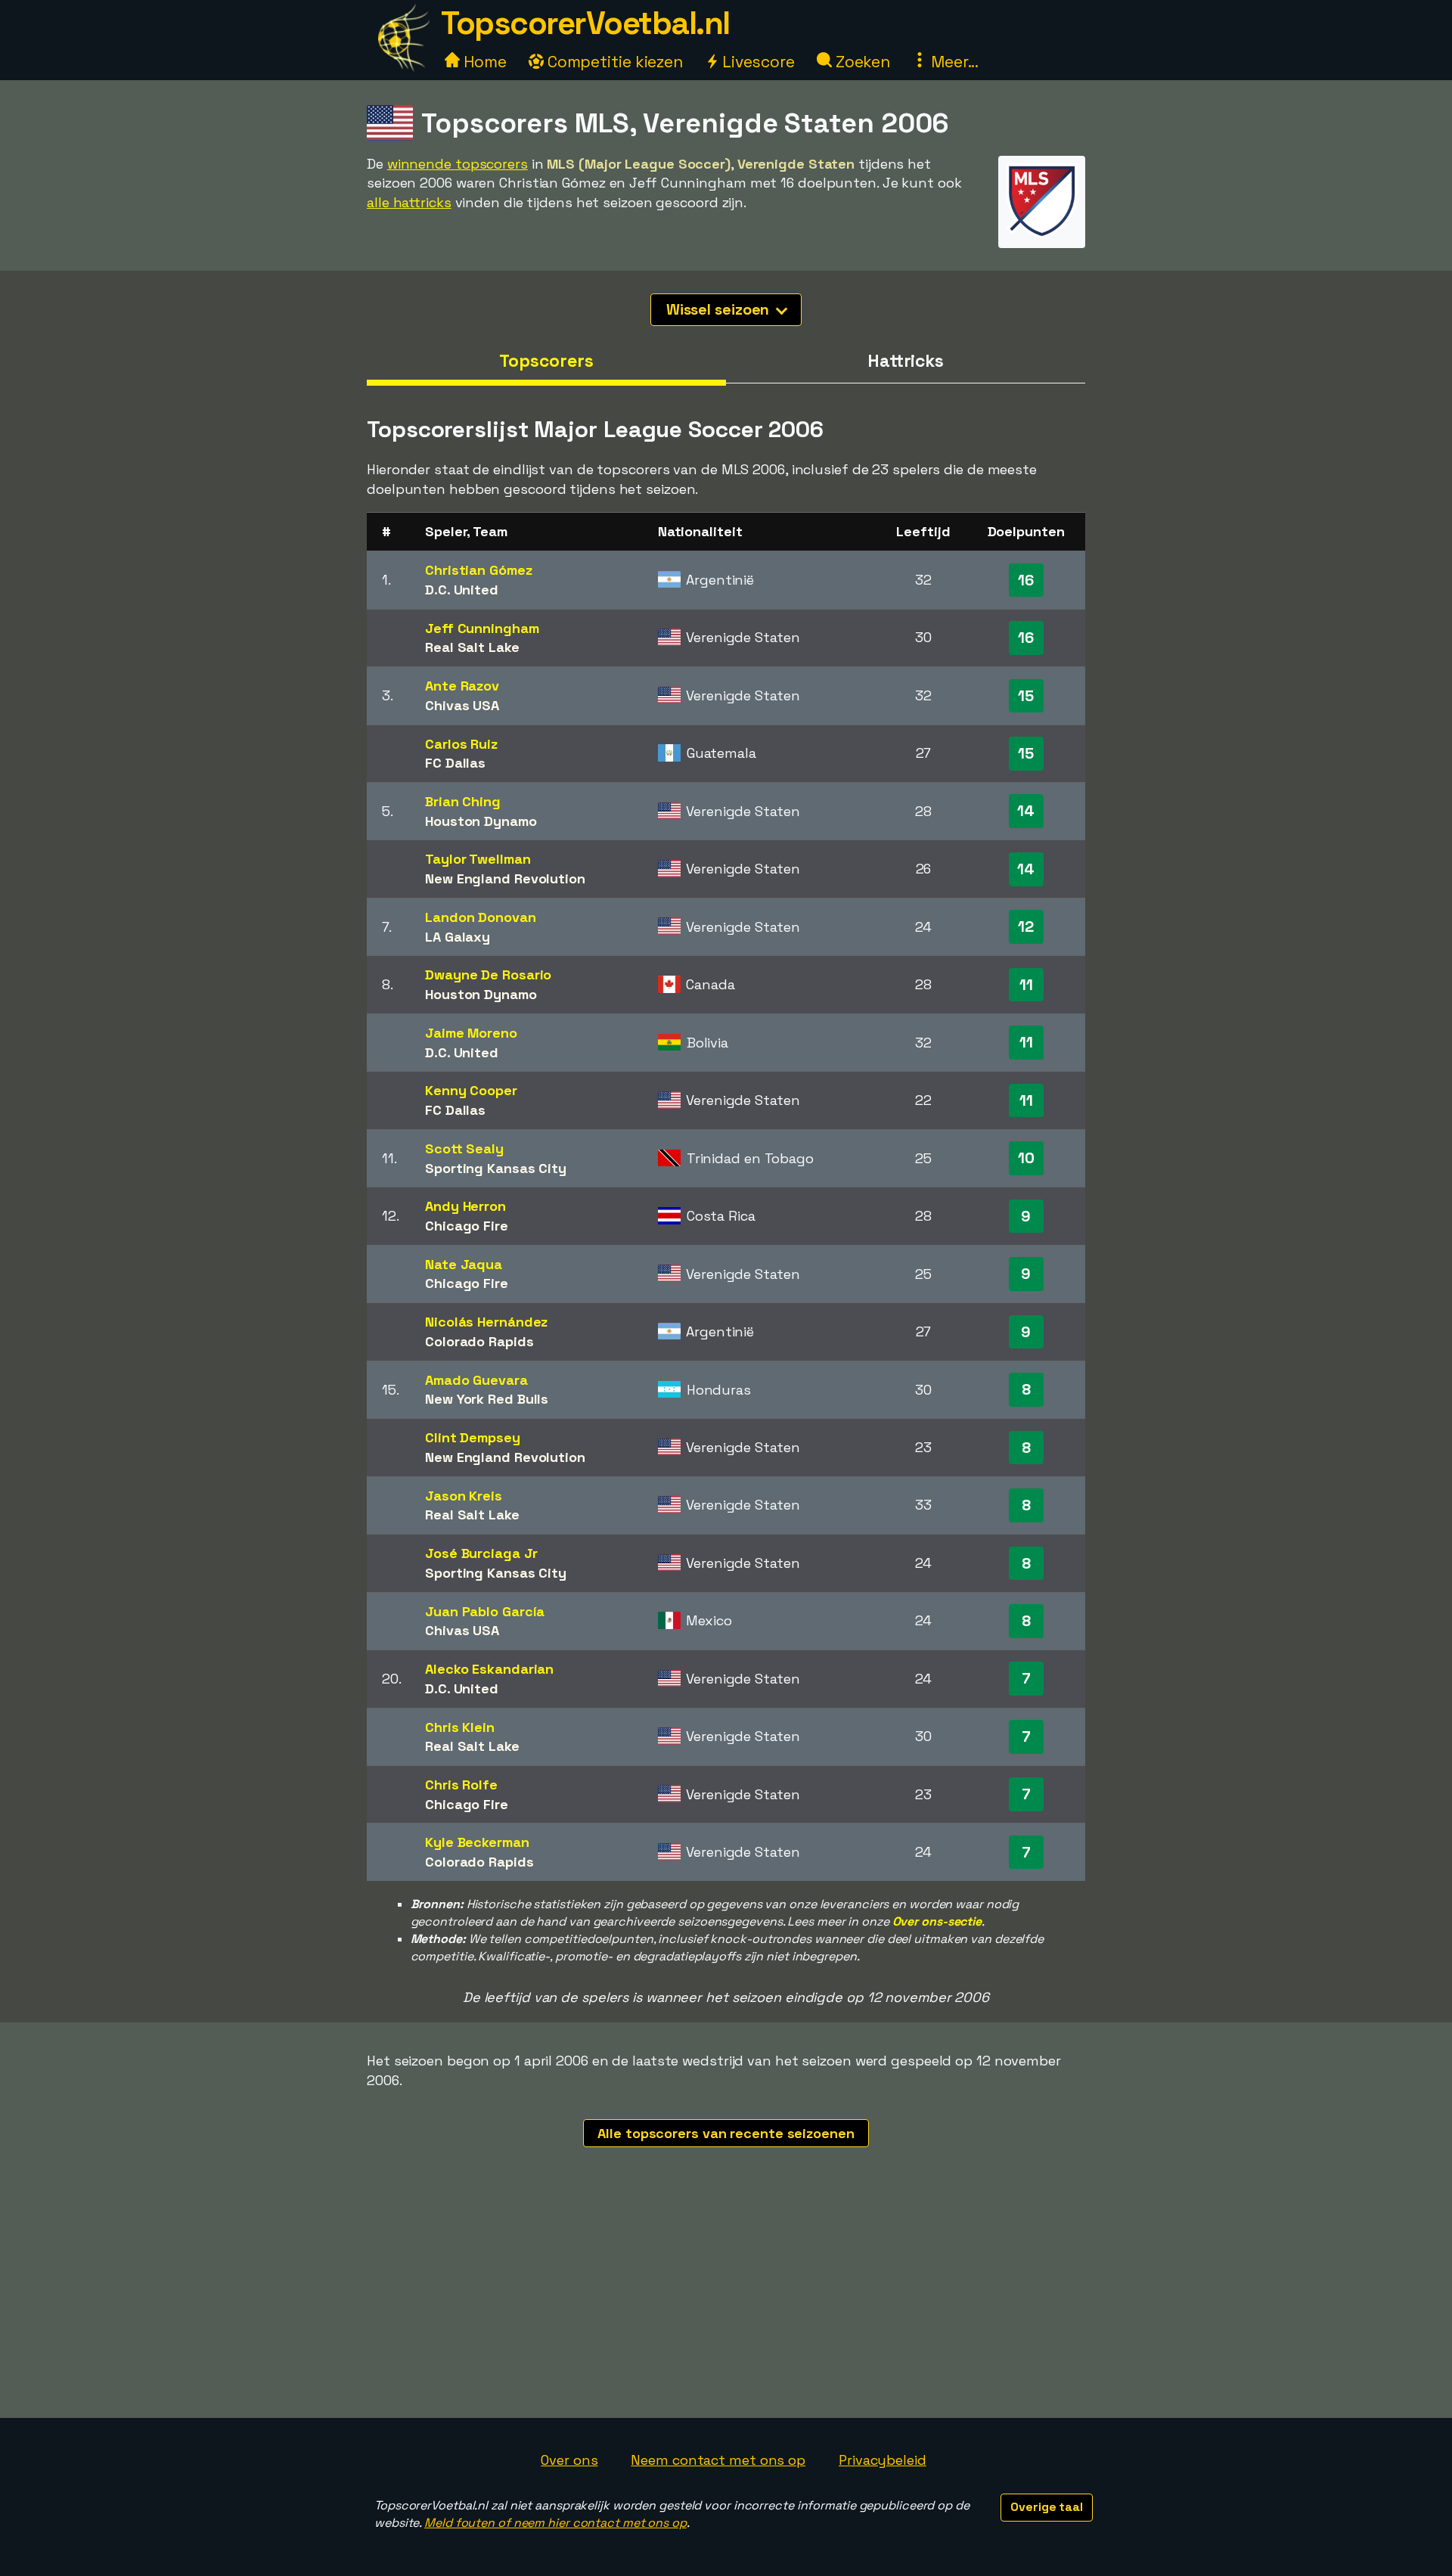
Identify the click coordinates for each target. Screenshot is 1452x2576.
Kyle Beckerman (477, 1842)
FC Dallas (455, 763)
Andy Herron (465, 1206)
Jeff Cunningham (482, 628)
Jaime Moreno (471, 1033)
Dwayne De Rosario (488, 975)
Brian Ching (463, 801)
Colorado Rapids (479, 1341)
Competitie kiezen (613, 62)
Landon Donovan (481, 917)
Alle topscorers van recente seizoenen (726, 2133)
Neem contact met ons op (718, 2460)
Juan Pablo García (485, 1611)
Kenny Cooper (471, 1090)
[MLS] (1042, 234)
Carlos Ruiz (461, 744)
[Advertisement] (726, 2304)
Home (483, 62)
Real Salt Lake (472, 647)
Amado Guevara (476, 1380)
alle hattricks (409, 202)
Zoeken (861, 62)
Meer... (953, 62)
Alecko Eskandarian (489, 1669)
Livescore (757, 62)
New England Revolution (505, 878)
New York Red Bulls (487, 1399)
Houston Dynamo (481, 821)
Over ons (569, 2460)
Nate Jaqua (464, 1264)
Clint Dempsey (473, 1437)
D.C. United (462, 590)
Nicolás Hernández (486, 1322)
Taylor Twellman (478, 859)
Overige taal (1047, 2507)
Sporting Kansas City (496, 1168)
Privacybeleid (883, 2460)
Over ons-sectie (937, 1921)
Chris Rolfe (461, 1785)
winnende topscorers (458, 164)
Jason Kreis (464, 1496)
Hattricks (906, 361)
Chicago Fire (467, 1226)
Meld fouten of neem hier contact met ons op (555, 2523)
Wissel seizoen (720, 309)
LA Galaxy (458, 937)
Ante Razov (462, 686)
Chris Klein (460, 1727)
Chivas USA (462, 705)
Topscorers (546, 361)
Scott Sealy (464, 1148)
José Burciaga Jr (481, 1553)
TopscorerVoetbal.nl (585, 23)
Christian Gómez (479, 570)
